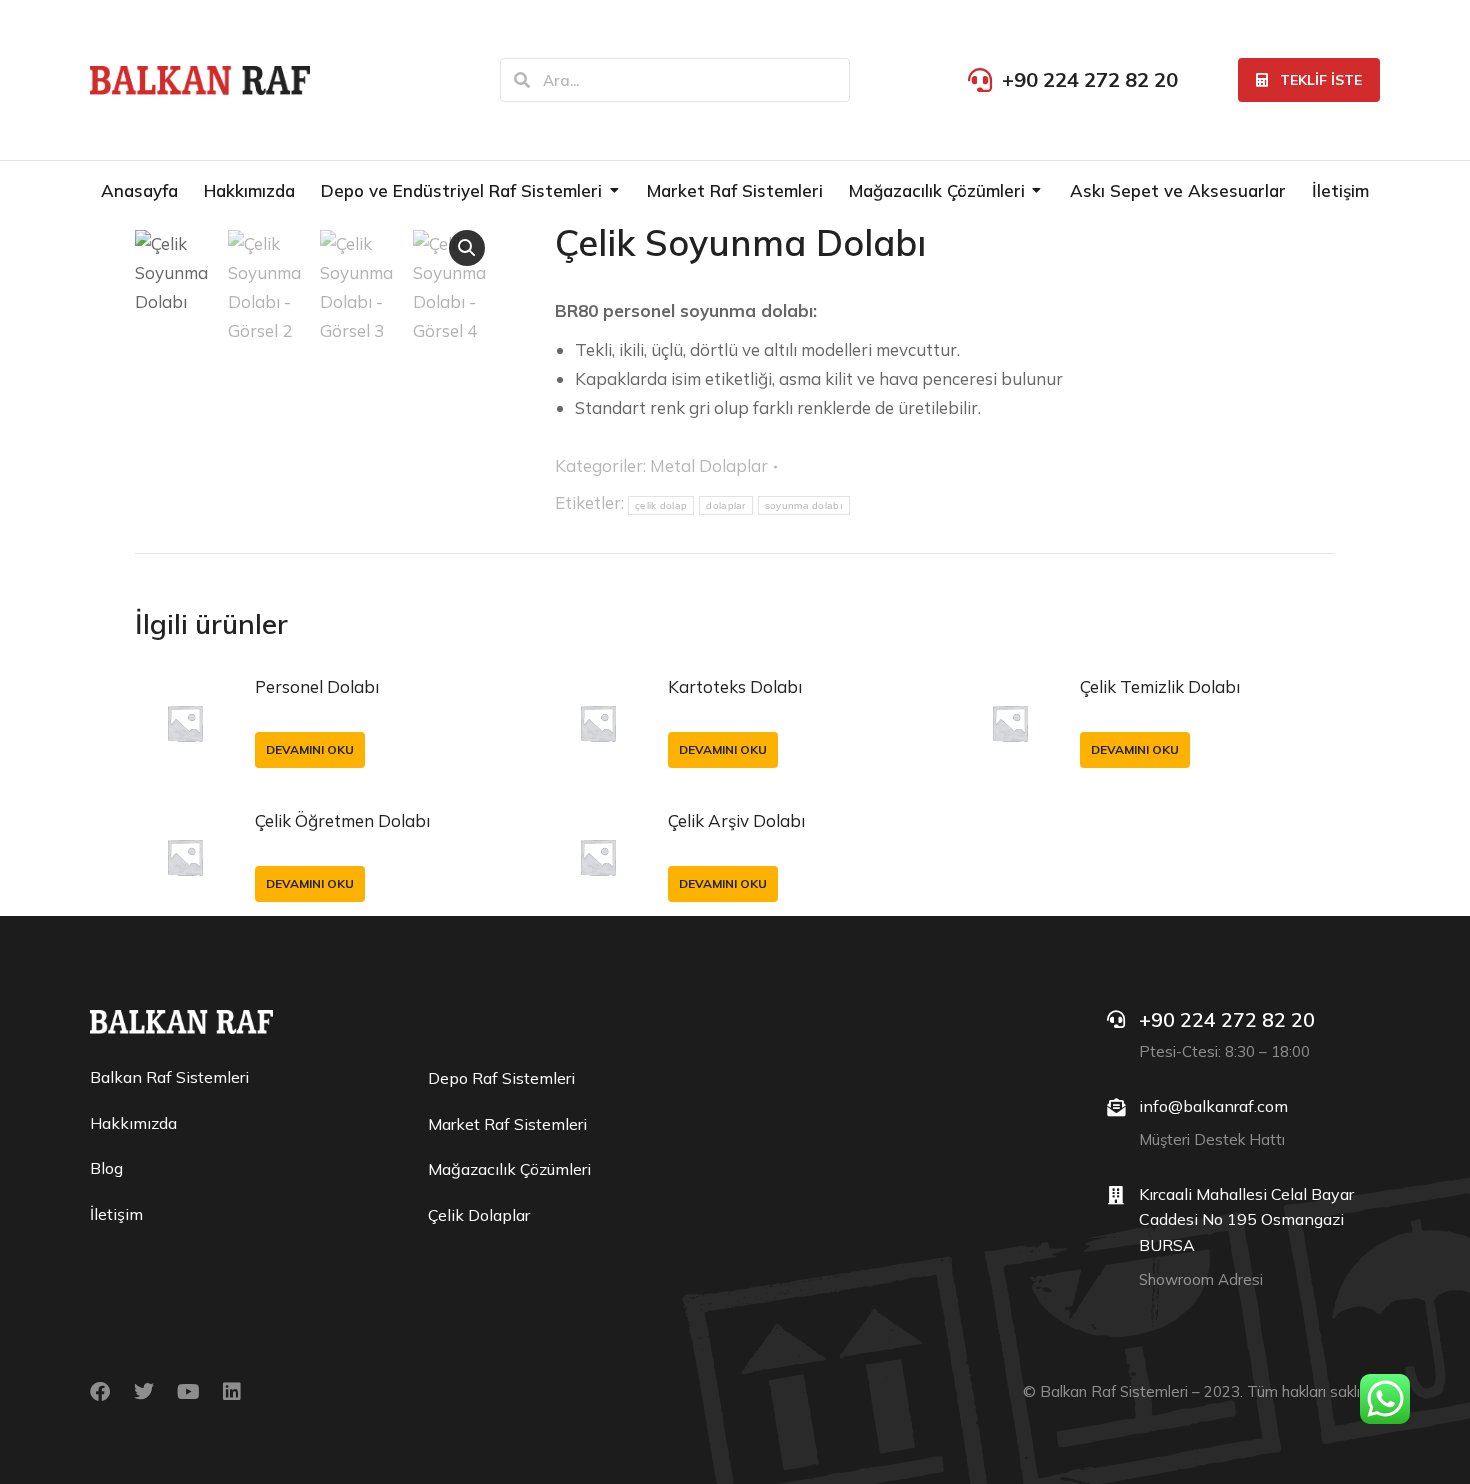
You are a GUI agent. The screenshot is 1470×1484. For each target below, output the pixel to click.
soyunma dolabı (804, 505)
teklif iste (1321, 80)
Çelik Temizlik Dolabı (1160, 686)
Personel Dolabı (317, 686)
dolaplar (725, 505)
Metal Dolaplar (709, 465)
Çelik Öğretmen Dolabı (342, 820)
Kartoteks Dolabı (735, 686)
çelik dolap (661, 505)
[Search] (522, 80)
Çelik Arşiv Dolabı (736, 820)
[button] (467, 248)
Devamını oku (310, 749)
